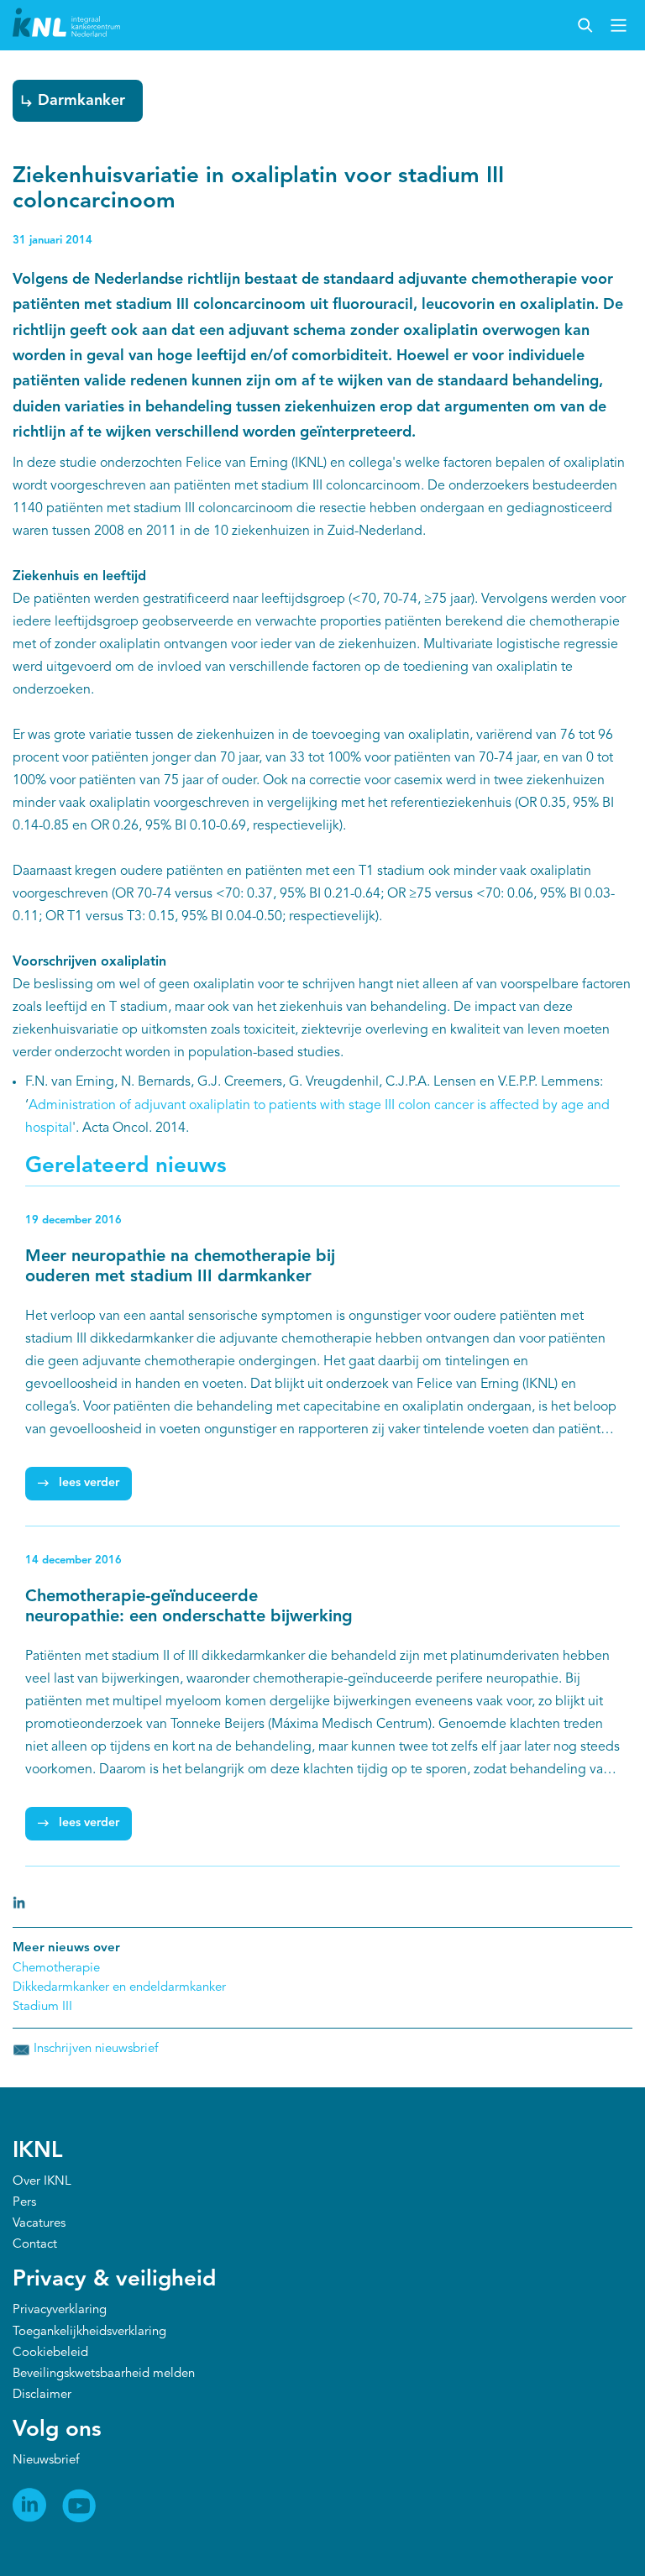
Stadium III (42, 2007)
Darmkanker (81, 101)
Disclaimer (42, 2395)
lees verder (89, 1483)
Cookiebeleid (50, 2353)
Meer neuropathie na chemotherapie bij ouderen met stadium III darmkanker (180, 1267)
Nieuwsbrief (46, 2461)
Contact (35, 2245)
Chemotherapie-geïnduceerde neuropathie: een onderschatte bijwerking (189, 1607)
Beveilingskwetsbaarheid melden (104, 2374)
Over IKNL (42, 2182)
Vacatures (39, 2224)
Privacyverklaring (60, 2310)
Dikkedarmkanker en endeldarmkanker (119, 1988)
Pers (24, 2203)
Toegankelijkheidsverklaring (89, 2332)
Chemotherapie (56, 1969)
